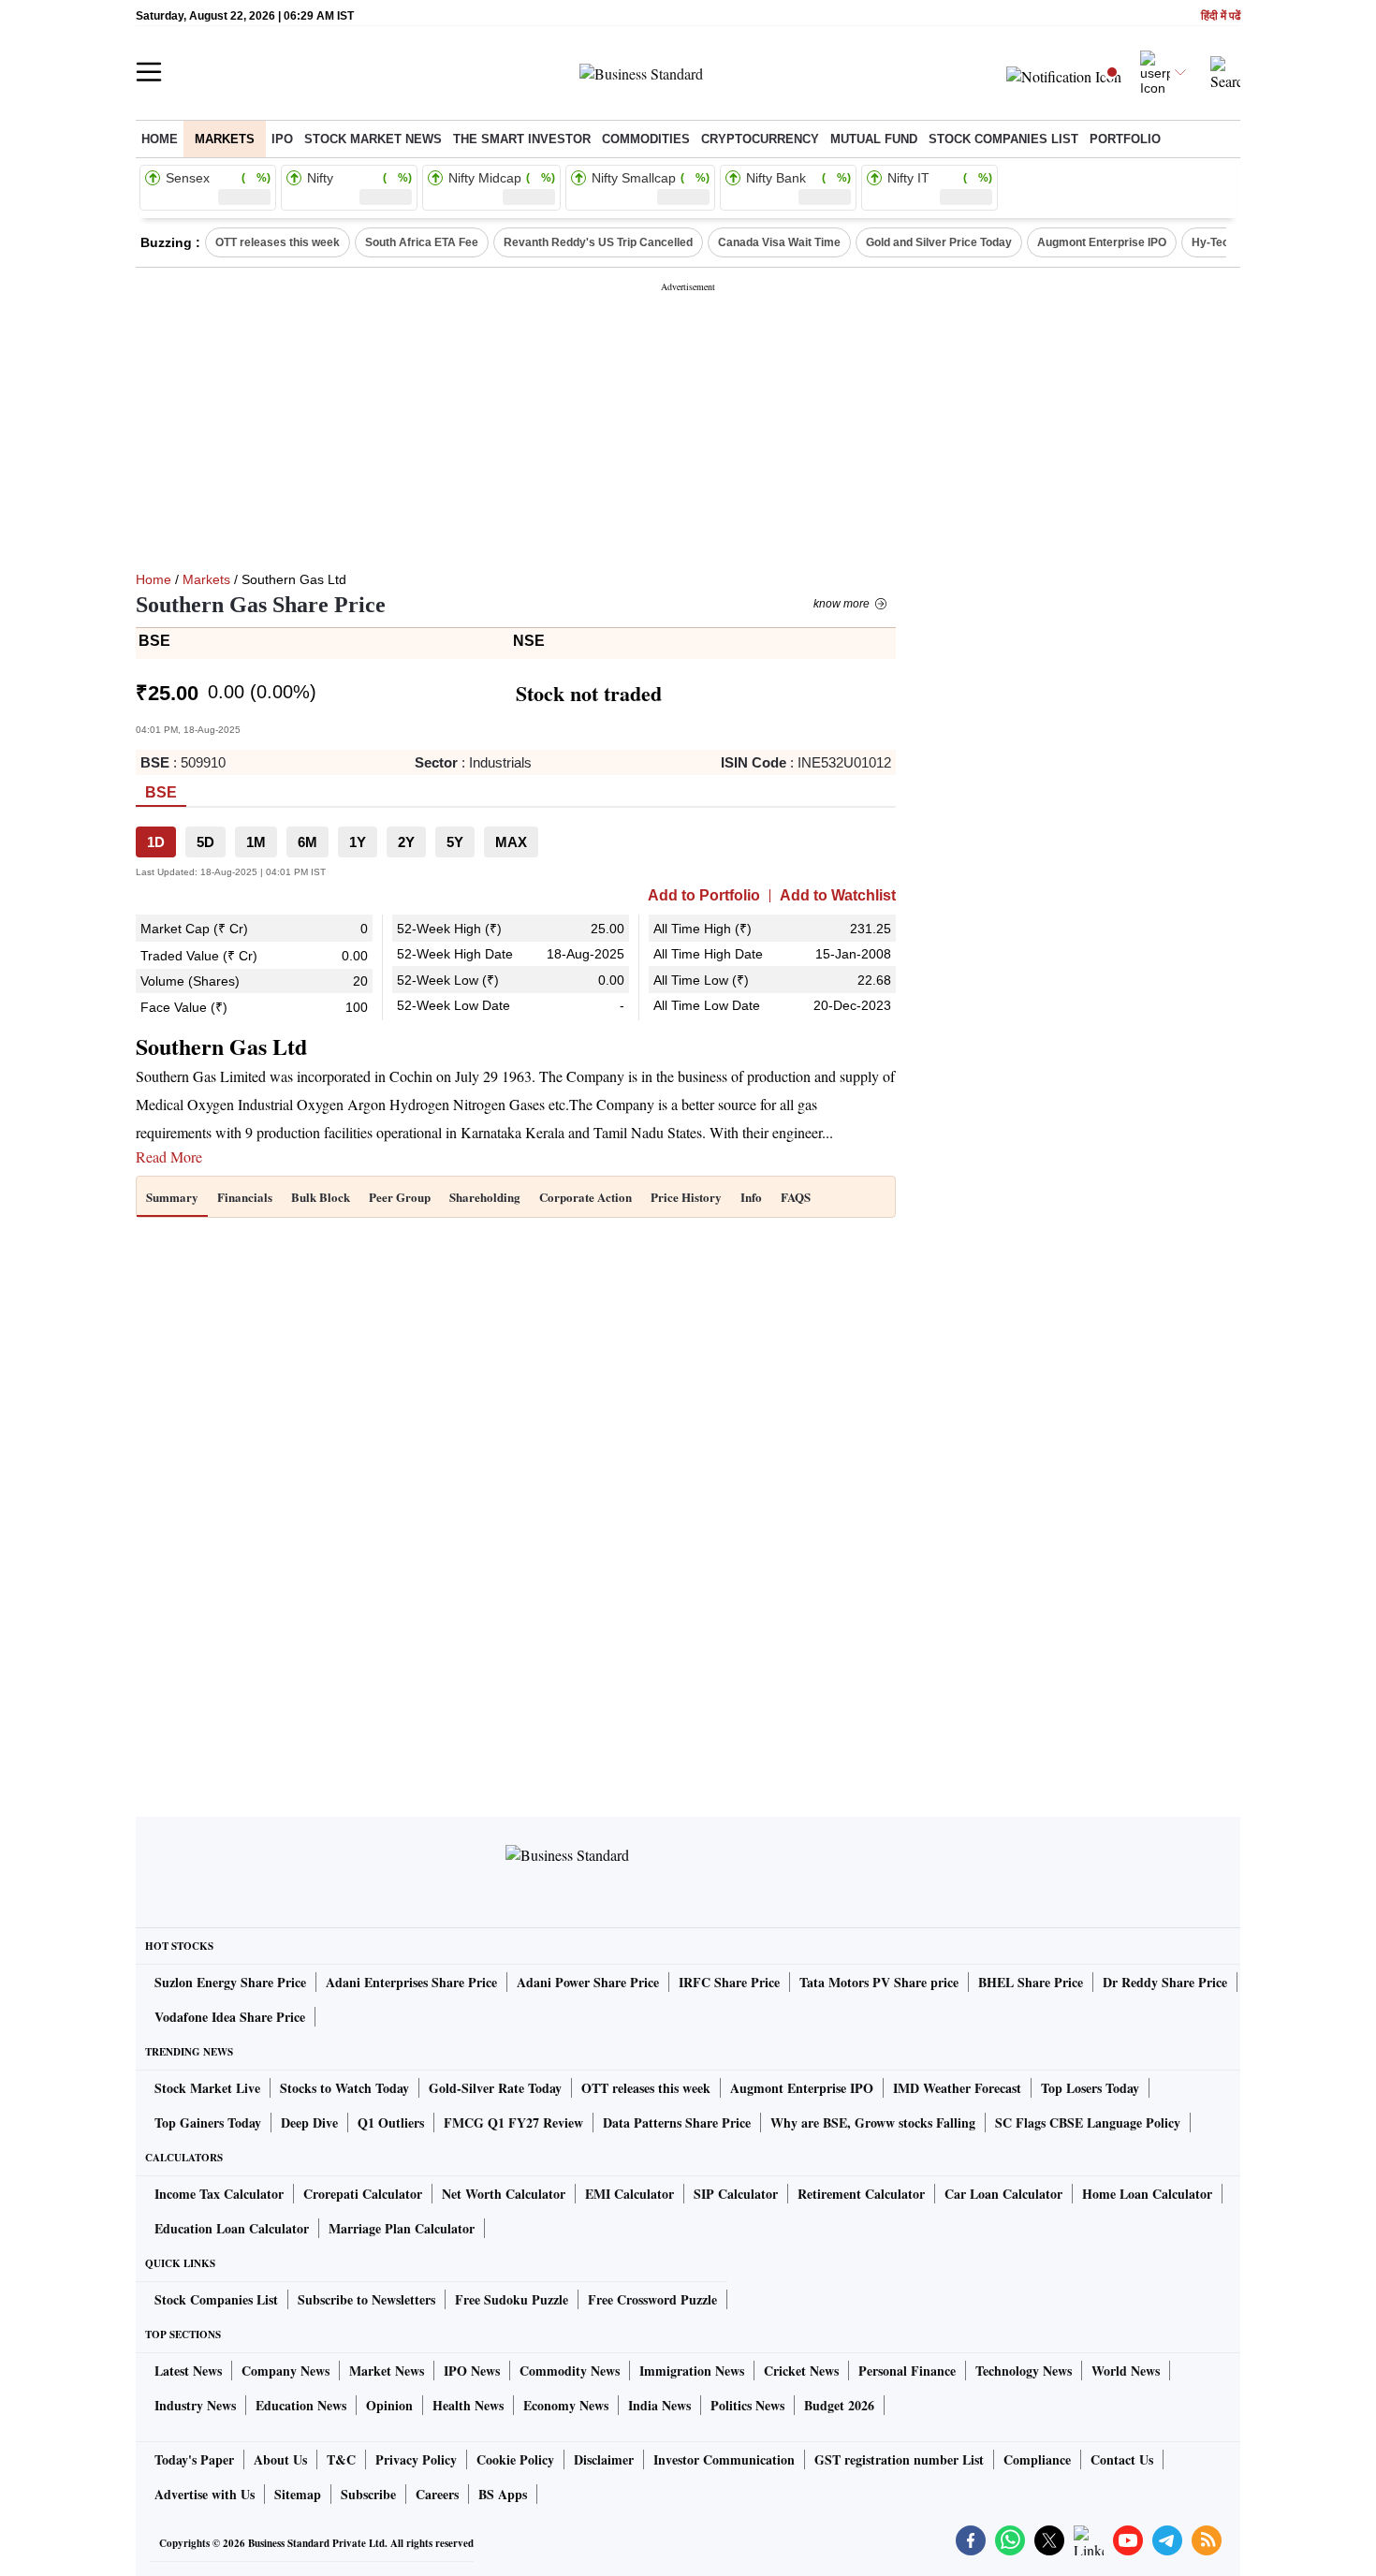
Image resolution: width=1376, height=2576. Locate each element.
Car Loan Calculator (1003, 2194)
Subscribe (368, 2494)
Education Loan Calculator (232, 2228)
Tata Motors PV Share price (879, 1982)
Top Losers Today (1090, 2088)
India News (659, 2405)
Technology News (1024, 2371)
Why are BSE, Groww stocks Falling (873, 2122)
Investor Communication (724, 2459)
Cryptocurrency (760, 139)
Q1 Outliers (391, 2122)
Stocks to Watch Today (344, 2088)
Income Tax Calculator (219, 2194)
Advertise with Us (205, 2494)
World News (1126, 2371)
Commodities (646, 139)
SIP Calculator (736, 2194)
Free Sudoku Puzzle (512, 2299)
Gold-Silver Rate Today (495, 2088)
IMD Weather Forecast (957, 2088)
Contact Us (1122, 2459)
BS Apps (503, 2494)
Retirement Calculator (861, 2194)
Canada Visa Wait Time (779, 242)
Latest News (188, 2371)
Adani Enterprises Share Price (411, 1982)
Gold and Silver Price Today (939, 242)
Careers (437, 2494)
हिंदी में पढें (1221, 16)
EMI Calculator (629, 2194)
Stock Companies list (1003, 139)
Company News (285, 2371)
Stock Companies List (216, 2299)
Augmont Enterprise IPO (1102, 242)
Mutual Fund (874, 139)
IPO (282, 139)
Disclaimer (604, 2459)
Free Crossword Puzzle (652, 2299)
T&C (341, 2459)
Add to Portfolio (704, 896)
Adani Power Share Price (588, 1982)
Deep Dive (309, 2122)
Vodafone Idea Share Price (230, 2017)
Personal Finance (907, 2371)
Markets (225, 139)
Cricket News (801, 2371)
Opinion (389, 2405)
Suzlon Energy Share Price (230, 1982)
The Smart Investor (522, 139)
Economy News (566, 2405)
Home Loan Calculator (1147, 2194)
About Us (280, 2459)
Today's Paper (194, 2459)
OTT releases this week (278, 242)
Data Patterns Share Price (677, 2122)
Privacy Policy (416, 2459)
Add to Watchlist (838, 896)
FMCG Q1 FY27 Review (513, 2122)
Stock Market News (373, 139)
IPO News (472, 2371)
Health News (468, 2405)
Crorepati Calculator (363, 2194)
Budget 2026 (839, 2405)
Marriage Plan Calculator (402, 2228)
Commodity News (570, 2371)
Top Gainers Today (208, 2122)
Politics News (747, 2405)
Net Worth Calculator (504, 2194)
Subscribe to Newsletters (366, 2299)
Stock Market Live (207, 2088)
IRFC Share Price (729, 1982)
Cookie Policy (515, 2459)
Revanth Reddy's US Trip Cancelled (598, 242)
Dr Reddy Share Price (1165, 1982)
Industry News (195, 2405)
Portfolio (1125, 139)
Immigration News (692, 2371)
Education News (301, 2405)
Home (160, 139)
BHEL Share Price (1031, 1982)
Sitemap (298, 2494)
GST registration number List (899, 2459)
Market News (387, 2371)
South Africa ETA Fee (422, 242)
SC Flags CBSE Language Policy (1088, 2122)
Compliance (1037, 2459)
